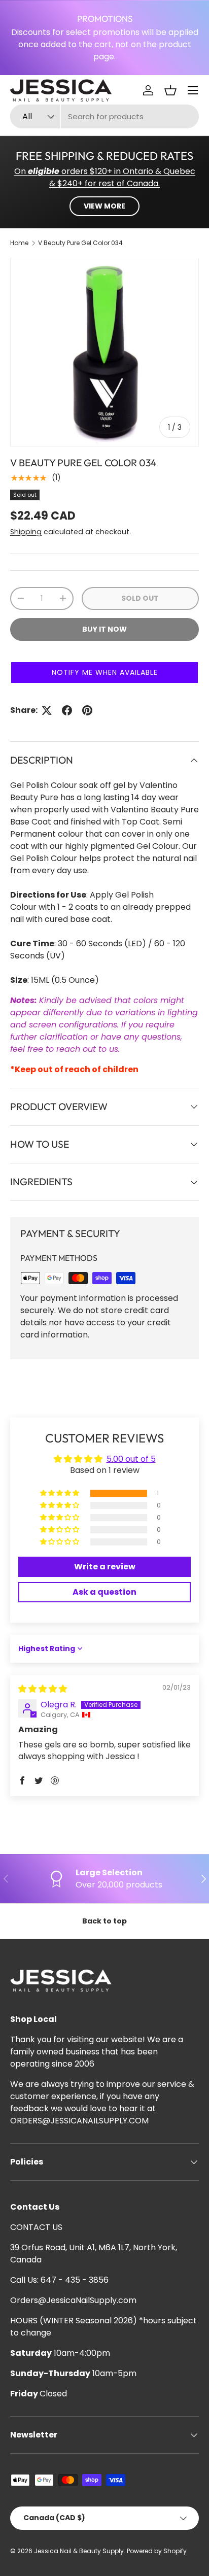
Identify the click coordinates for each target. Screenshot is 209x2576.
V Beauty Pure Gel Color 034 (80, 243)
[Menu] (193, 90)
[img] (43, 1689)
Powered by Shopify (157, 2551)
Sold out (140, 598)
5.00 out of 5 (131, 1459)
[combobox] (104, 116)
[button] (170, 90)
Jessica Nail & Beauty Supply (79, 2551)
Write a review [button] (105, 1567)
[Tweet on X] (47, 710)
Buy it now (104, 629)
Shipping (26, 532)
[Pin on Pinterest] (87, 710)
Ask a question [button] (104, 1592)
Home (19, 243)
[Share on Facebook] (67, 710)
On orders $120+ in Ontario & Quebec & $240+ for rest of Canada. (105, 177)
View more (104, 206)
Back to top (104, 1921)
